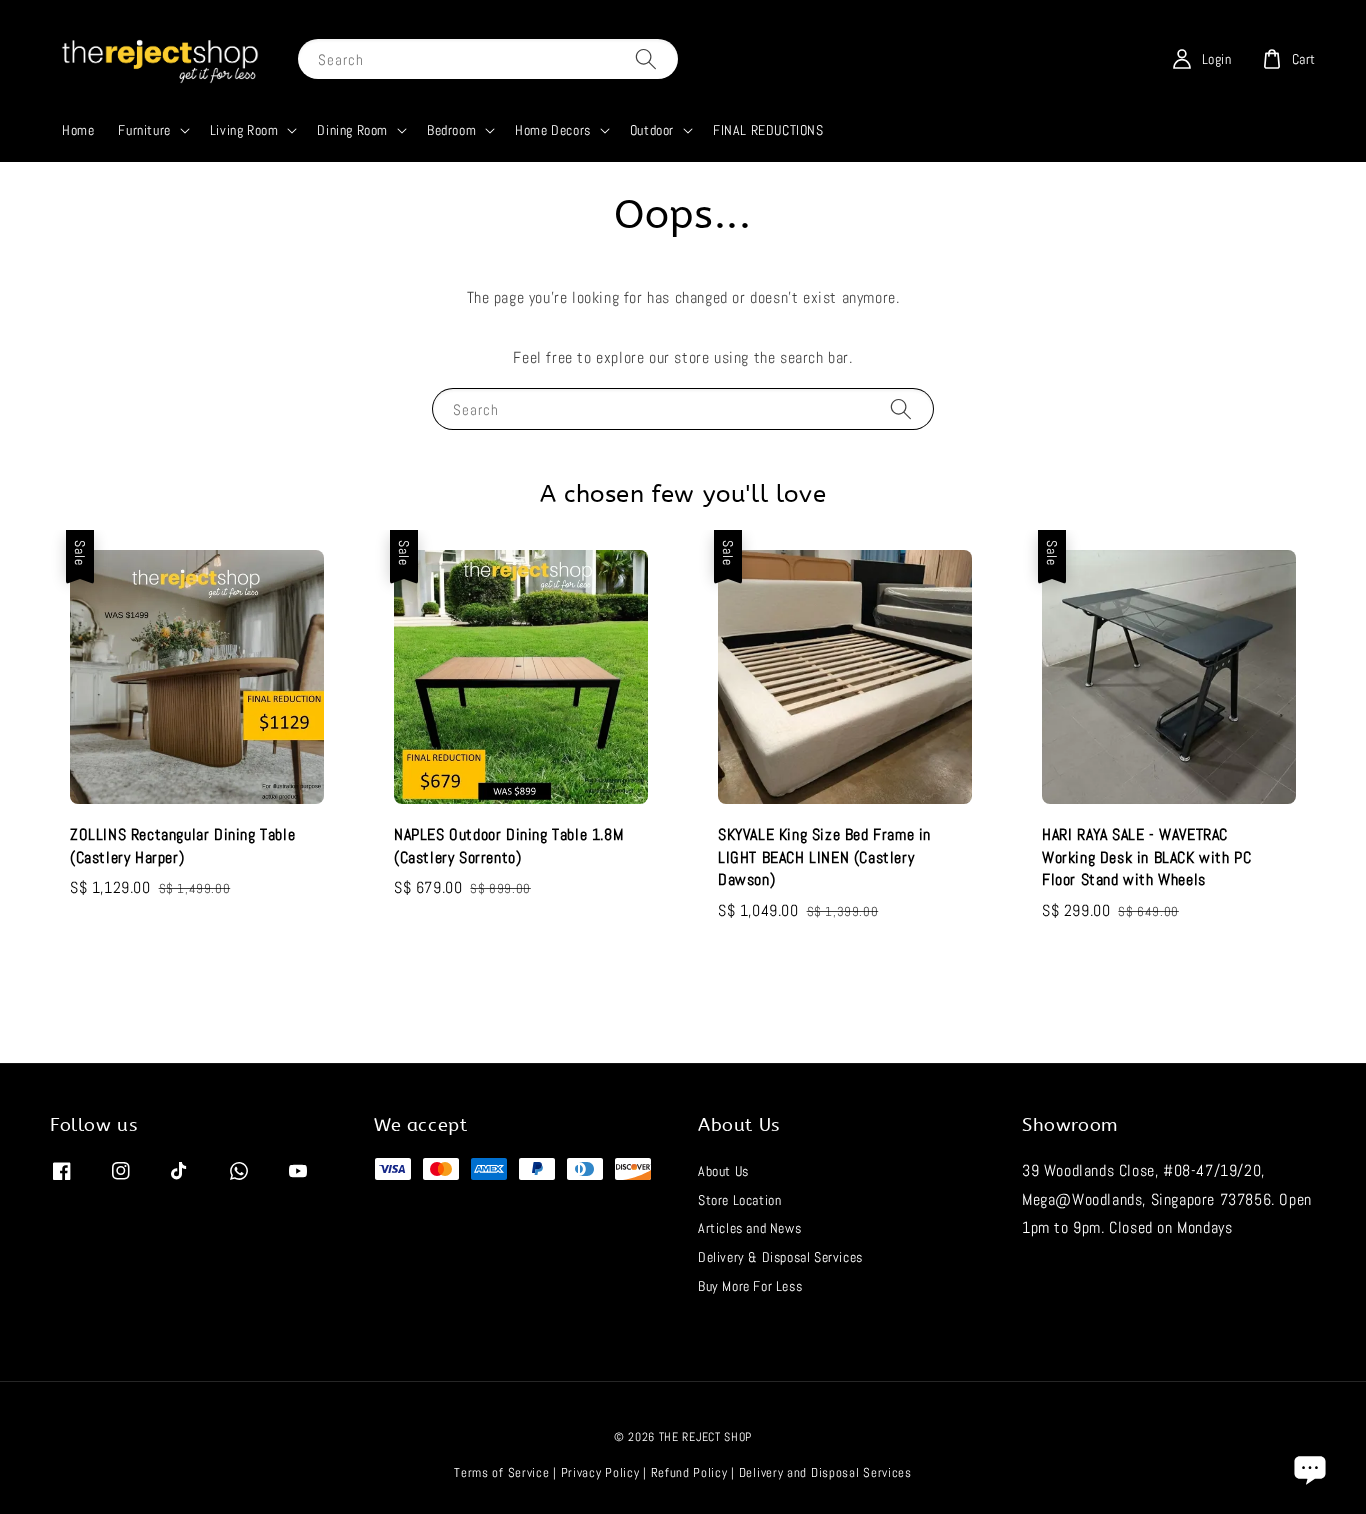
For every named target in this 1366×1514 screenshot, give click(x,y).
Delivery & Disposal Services (780, 1257)
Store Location (739, 1200)
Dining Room (352, 130)
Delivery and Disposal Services (825, 1472)
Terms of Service (501, 1472)
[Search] (646, 58)
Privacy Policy (600, 1472)
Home (78, 130)
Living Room (244, 130)
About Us (723, 1171)
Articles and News (749, 1228)
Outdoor (652, 130)
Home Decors (553, 130)
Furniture (144, 130)
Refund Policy (689, 1472)
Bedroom (451, 130)
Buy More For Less (750, 1286)
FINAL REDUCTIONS (768, 130)
